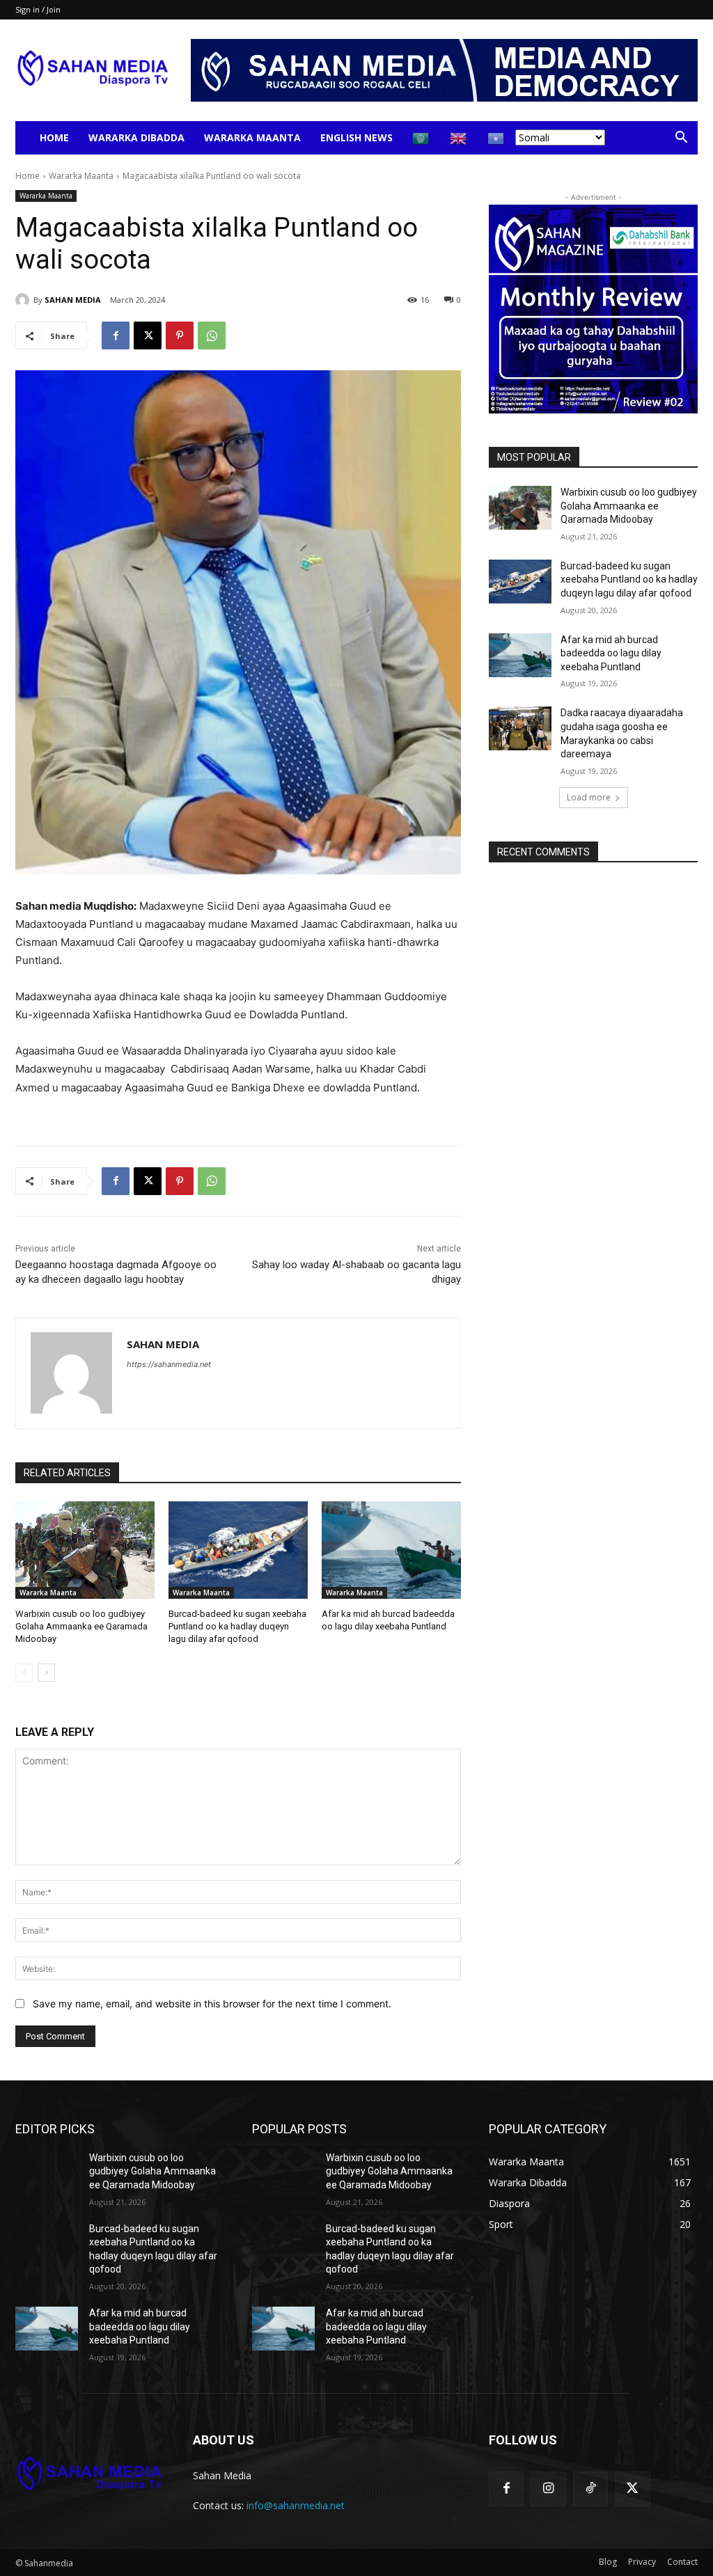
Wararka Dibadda (136, 137)
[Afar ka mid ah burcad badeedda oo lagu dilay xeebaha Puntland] (391, 1550)
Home (54, 137)
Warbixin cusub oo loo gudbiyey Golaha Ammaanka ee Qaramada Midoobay (81, 1626)
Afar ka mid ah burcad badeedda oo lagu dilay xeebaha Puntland (611, 653)
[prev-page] (24, 1673)
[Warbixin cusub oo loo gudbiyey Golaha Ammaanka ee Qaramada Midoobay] (85, 1550)
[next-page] (46, 1673)
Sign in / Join (38, 9)
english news (356, 137)
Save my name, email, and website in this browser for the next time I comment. (212, 2004)
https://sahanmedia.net (169, 1364)
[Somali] (496, 137)
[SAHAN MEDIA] (24, 300)
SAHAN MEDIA (73, 300)
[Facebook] (116, 335)
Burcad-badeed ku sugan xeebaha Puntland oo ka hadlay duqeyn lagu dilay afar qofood (237, 1626)
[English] (459, 137)
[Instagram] (548, 2489)
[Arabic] (421, 137)
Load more (589, 797)
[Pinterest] (180, 335)
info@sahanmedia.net (296, 2505)
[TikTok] (590, 2489)
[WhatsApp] (212, 335)
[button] (681, 139)
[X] (148, 335)
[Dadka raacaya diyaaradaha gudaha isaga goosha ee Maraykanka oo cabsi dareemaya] (520, 728)
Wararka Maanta (252, 137)
